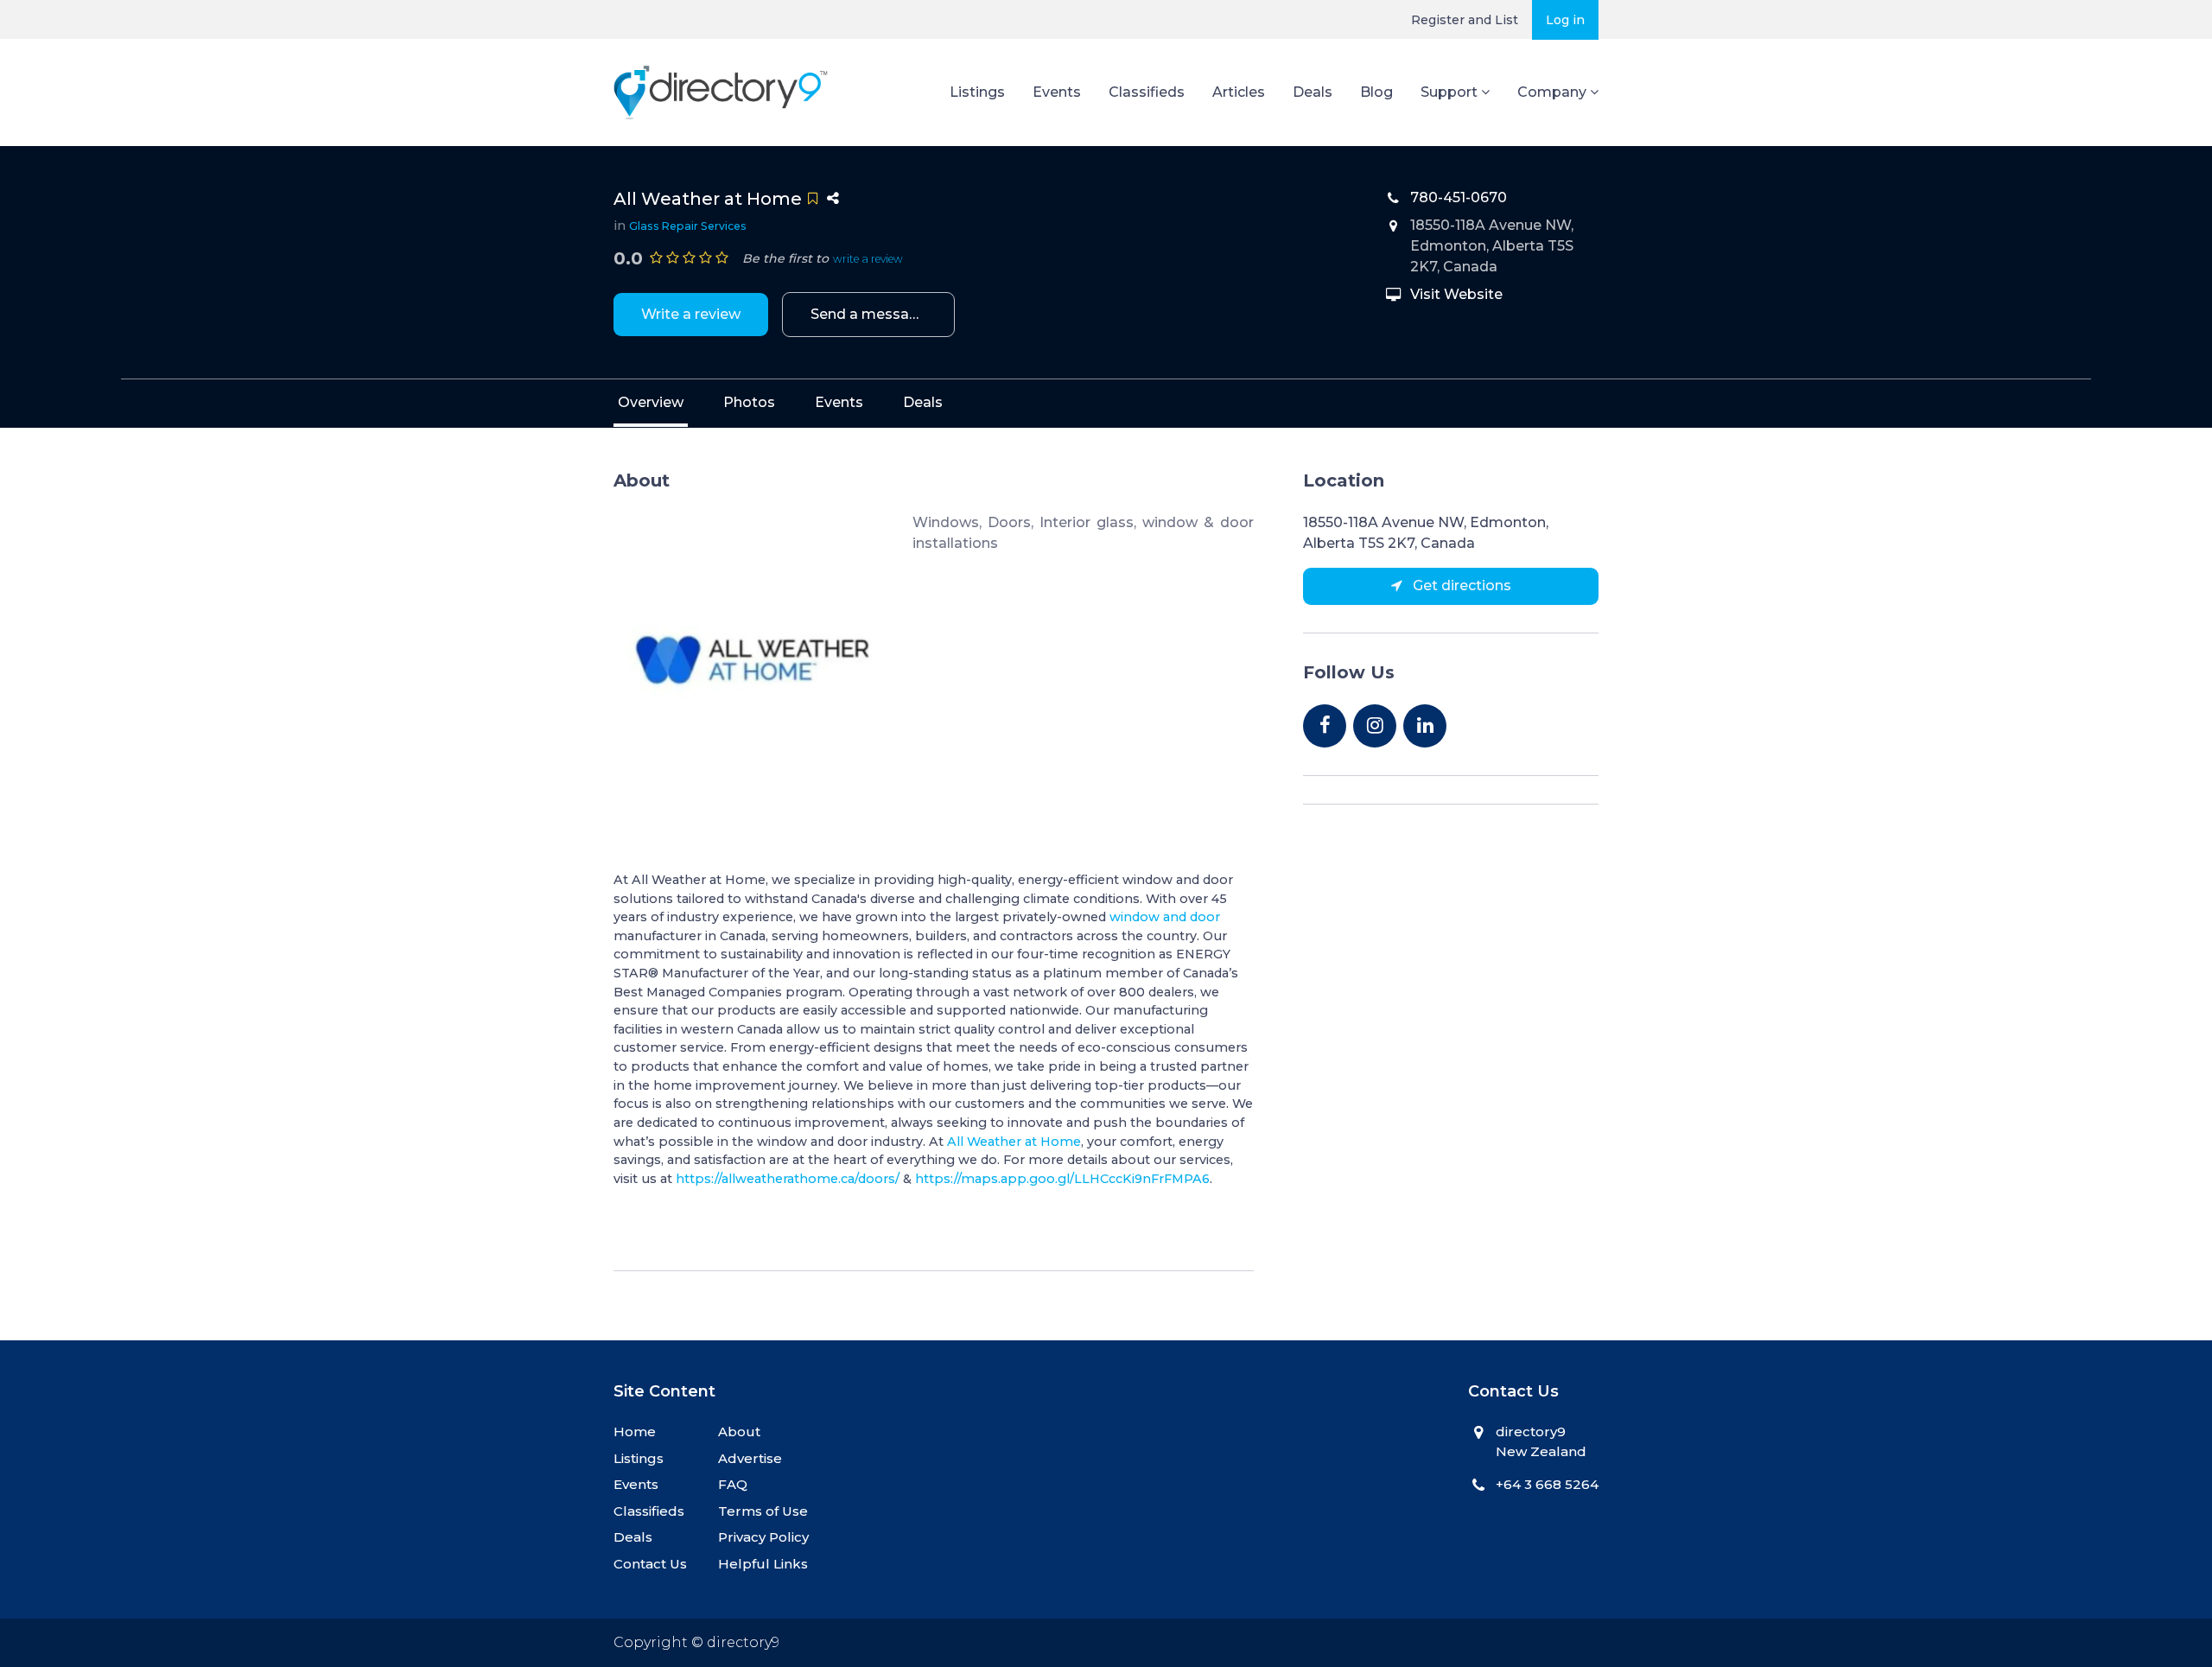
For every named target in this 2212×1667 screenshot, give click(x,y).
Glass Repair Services (688, 226)
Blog (1376, 92)
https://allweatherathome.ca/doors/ (788, 1179)
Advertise (750, 1458)
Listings (977, 92)
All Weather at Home (1014, 1142)
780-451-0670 (1459, 197)
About (739, 1432)
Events (1057, 92)
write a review (868, 259)
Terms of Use (763, 1511)
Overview (651, 402)
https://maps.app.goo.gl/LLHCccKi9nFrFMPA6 (1062, 1179)
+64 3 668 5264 (1547, 1484)
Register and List (1465, 20)
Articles (1239, 92)
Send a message (869, 314)
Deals (1313, 92)
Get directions (1460, 585)
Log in (1565, 20)
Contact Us (650, 1564)
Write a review (691, 314)
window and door (1165, 917)
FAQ (733, 1484)
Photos (749, 402)
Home (635, 1432)
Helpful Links (763, 1564)
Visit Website (1456, 294)
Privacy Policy (763, 1537)
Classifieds (1147, 92)
